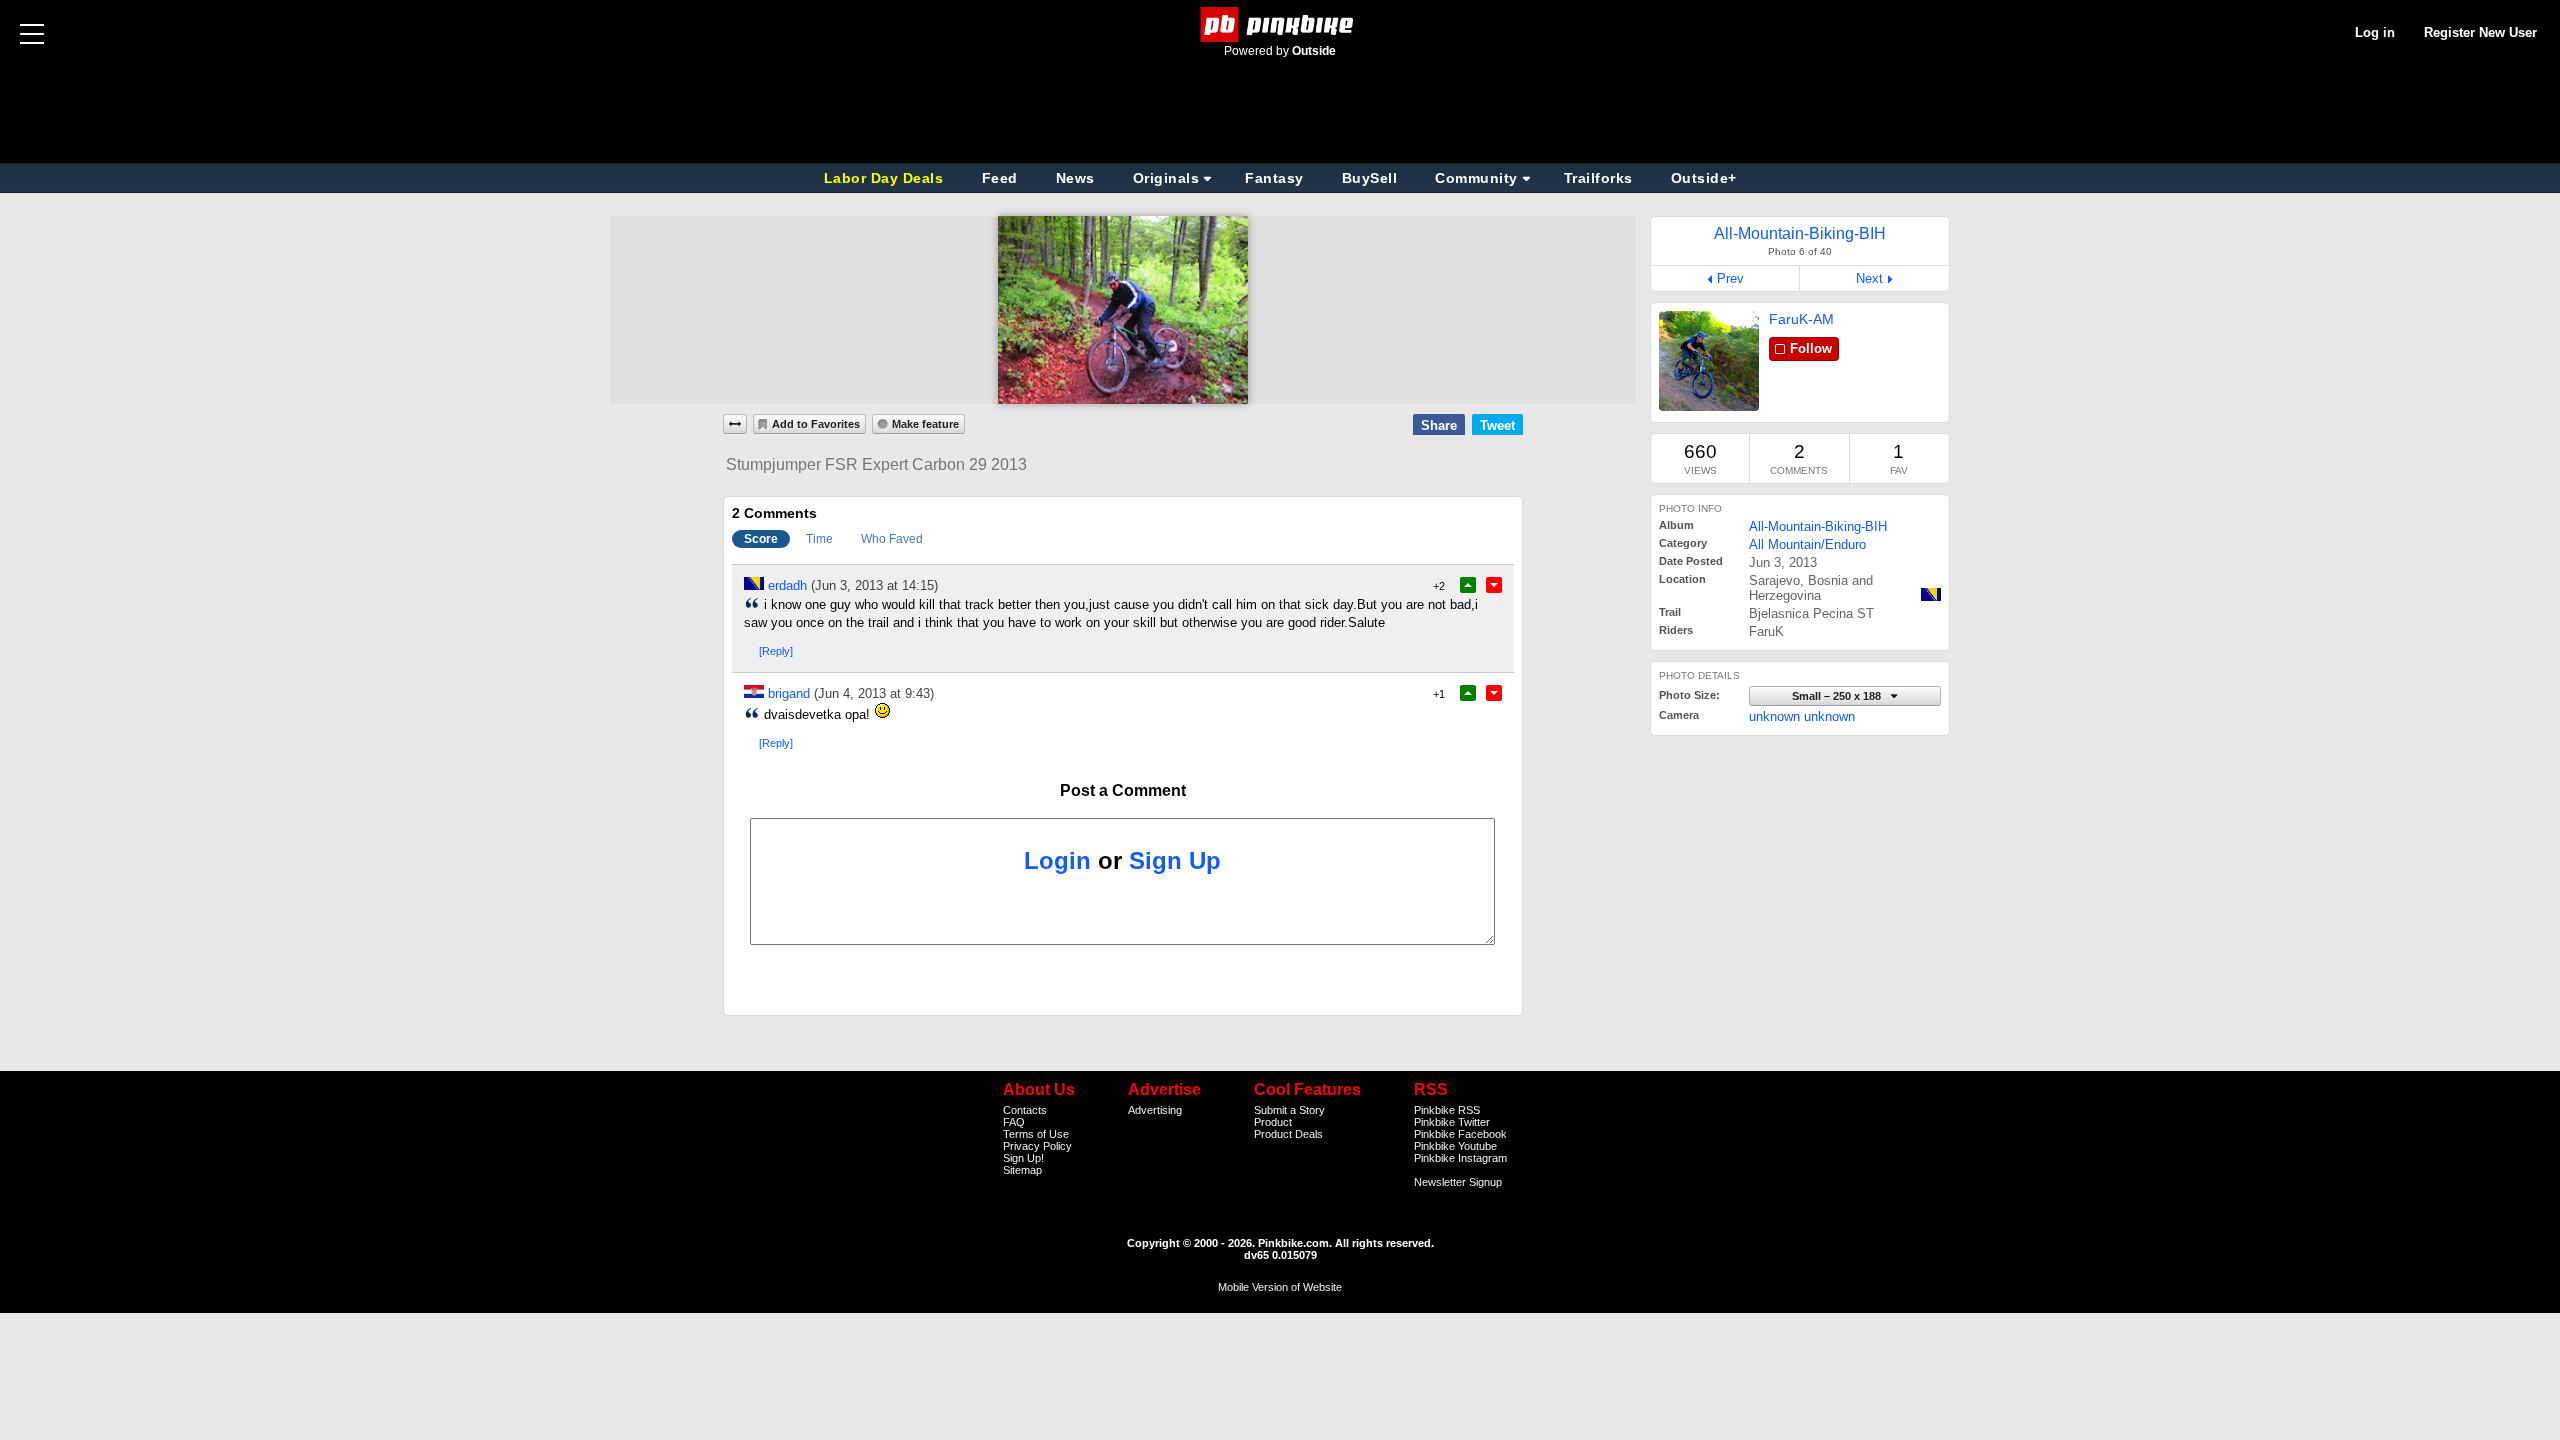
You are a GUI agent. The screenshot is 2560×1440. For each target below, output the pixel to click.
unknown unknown (1802, 716)
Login (1057, 860)
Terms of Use (1036, 1134)
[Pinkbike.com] (1280, 24)
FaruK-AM (1801, 319)
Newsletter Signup (1458, 1182)
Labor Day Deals (886, 178)
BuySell (1370, 178)
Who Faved (892, 539)
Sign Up (1175, 860)
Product (1273, 1122)
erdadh (787, 585)
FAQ (1014, 1122)
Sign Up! (1023, 1158)
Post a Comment (1123, 790)
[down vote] (1494, 585)
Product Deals (1288, 1134)
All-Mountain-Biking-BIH (1818, 526)
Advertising (1155, 1110)
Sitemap (1022, 1170)
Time (819, 539)
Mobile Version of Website (1280, 1287)
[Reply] (776, 651)
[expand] (735, 424)
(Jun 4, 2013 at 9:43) (874, 693)
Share (1439, 425)
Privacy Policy (1037, 1146)
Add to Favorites (816, 424)
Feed (1000, 178)
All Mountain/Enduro (1807, 544)
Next (1869, 278)
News (1075, 178)
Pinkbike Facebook (1460, 1134)
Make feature (925, 424)
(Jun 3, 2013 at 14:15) (874, 585)
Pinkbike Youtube (1455, 1146)
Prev (1730, 278)
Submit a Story (1289, 1110)
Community (1476, 178)
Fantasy (1274, 178)
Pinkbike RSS (1447, 1110)
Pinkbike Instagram (1460, 1158)
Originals (1166, 178)
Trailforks (1598, 178)
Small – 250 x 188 (1838, 696)
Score (761, 539)
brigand (789, 693)
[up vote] (1468, 585)
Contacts (1025, 1110)
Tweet (1497, 425)
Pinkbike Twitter (1452, 1122)
